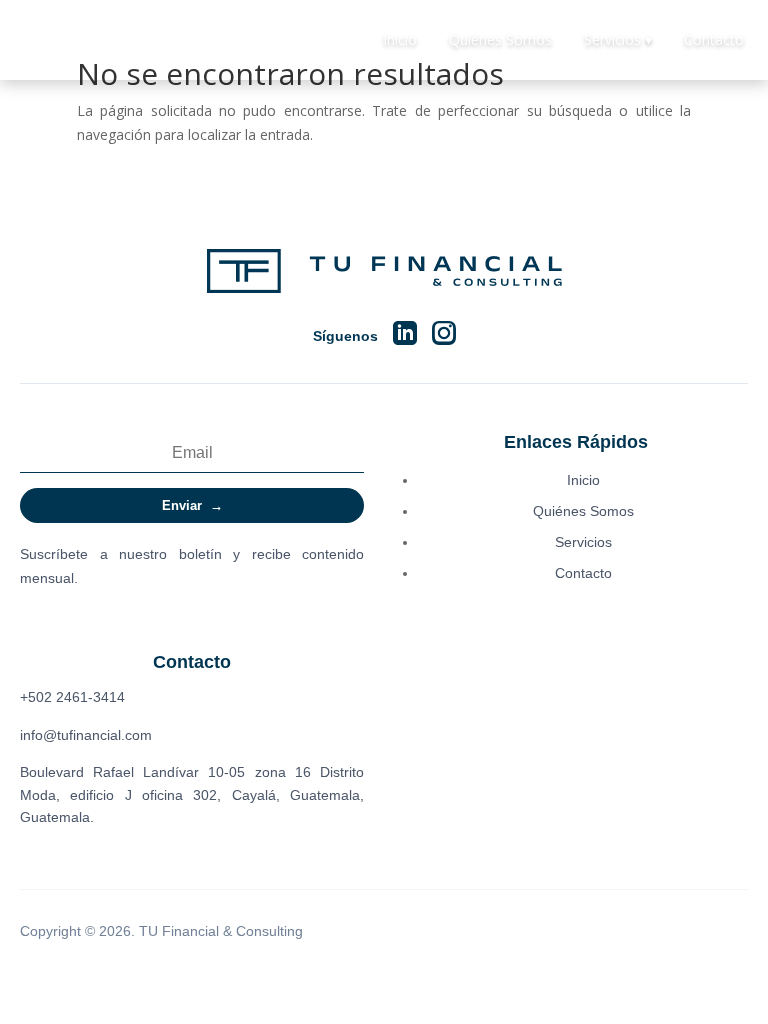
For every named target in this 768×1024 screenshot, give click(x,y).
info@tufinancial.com (86, 735)
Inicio (400, 39)
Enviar (192, 505)
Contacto (714, 39)
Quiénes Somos (500, 39)
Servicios (583, 542)
